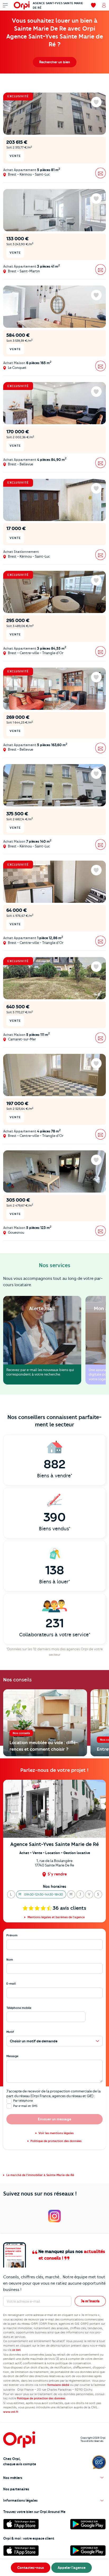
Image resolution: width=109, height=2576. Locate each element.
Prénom (12, 1935)
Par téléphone (23, 2101)
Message (12, 2056)
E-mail (11, 1984)
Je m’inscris (90, 2301)
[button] (11, 1894)
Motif (10, 2032)
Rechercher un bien (55, 62)
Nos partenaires (16, 2489)
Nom (10, 1960)
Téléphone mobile (19, 2008)
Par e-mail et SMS (25, 2106)
